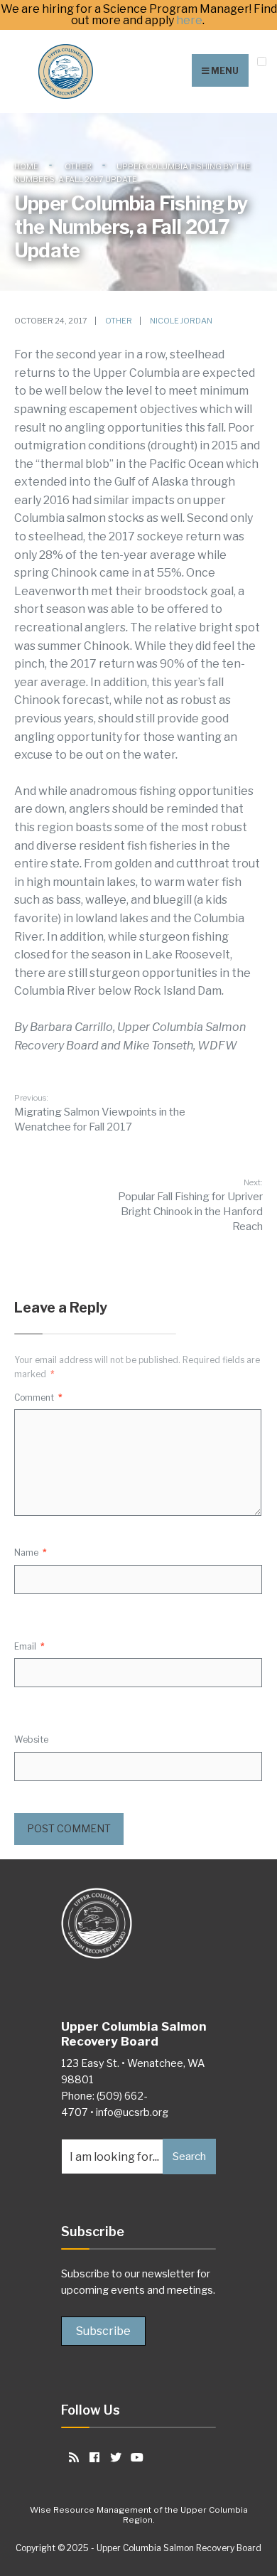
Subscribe (103, 2331)
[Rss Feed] (71, 2457)
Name (31, 1552)
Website (31, 1739)
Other (78, 166)
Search (189, 2157)
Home (26, 166)
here (189, 21)
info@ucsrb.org (132, 2112)
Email (29, 1646)
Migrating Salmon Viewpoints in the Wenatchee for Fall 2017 (100, 1113)
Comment (38, 1397)
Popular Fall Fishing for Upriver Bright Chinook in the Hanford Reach (190, 1205)
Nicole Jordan (181, 321)
